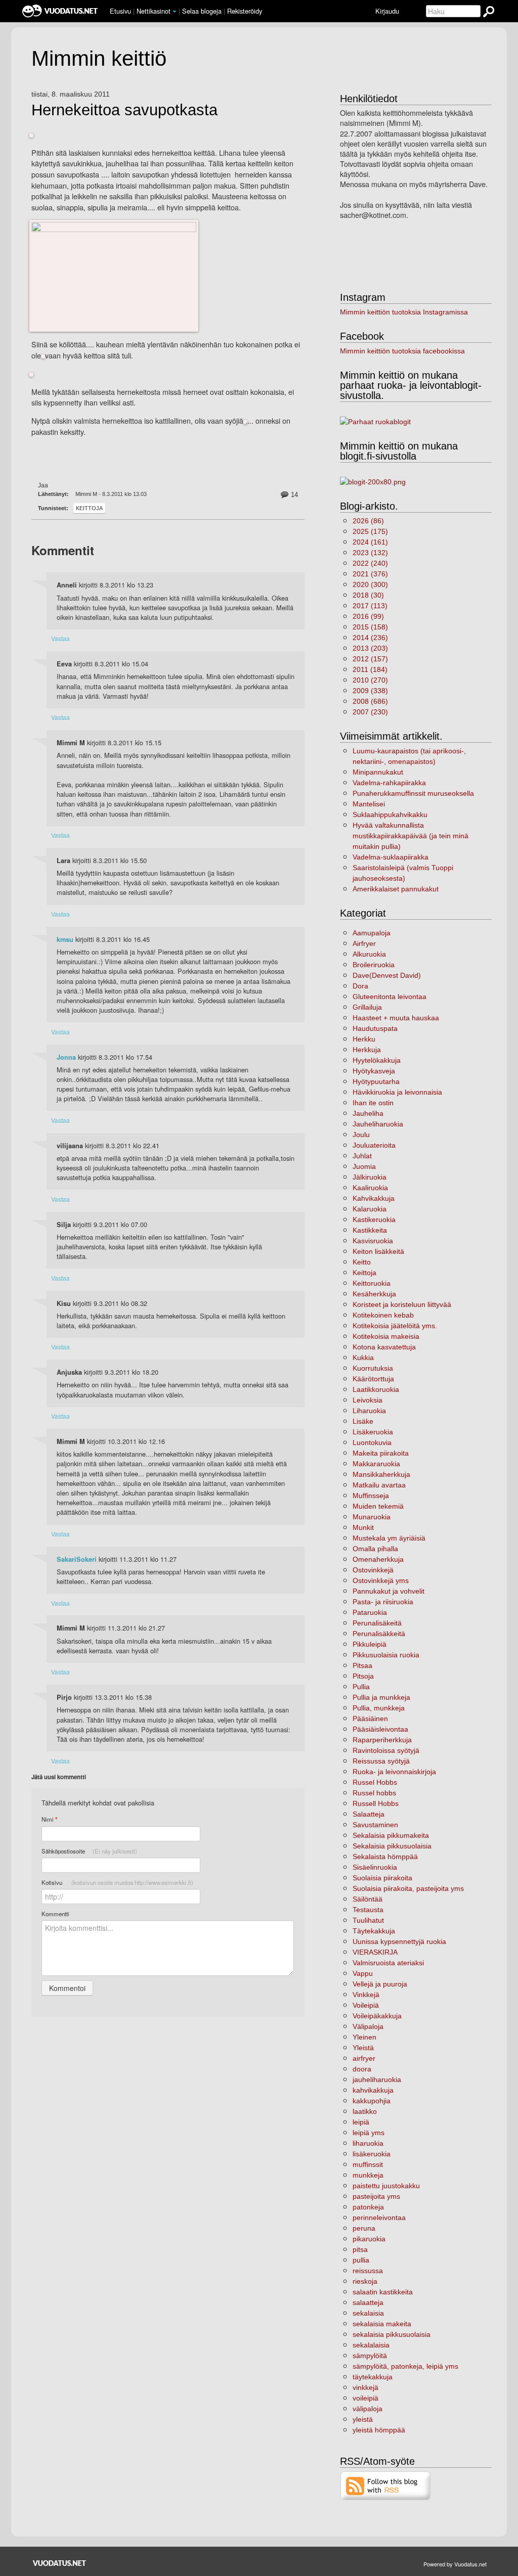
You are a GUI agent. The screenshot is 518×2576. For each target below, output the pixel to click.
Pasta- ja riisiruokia (383, 1602)
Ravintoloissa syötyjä (386, 1750)
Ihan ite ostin (373, 1103)
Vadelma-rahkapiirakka (389, 783)
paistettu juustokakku (386, 2186)
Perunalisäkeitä (377, 1623)
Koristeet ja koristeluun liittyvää (402, 1304)
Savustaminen (375, 1825)
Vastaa (60, 638)
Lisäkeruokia (373, 1432)
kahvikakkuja (373, 2090)
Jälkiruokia (370, 1177)
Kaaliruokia (370, 1188)
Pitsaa (362, 1665)
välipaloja (368, 2409)
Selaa (202, 11)
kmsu (65, 939)
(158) (370, 627)
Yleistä (363, 2048)
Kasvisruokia (373, 1241)
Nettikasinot (154, 11)
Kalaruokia (370, 1209)
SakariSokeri (77, 1559)
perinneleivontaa (379, 2218)
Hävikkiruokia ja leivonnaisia (397, 1092)
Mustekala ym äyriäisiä (389, 1538)
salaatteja (368, 2302)
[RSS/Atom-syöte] (386, 2485)
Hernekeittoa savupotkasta (124, 110)
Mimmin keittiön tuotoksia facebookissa (402, 351)
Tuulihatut (368, 1920)
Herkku (364, 1039)
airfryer (364, 2058)
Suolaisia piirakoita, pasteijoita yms (408, 1888)
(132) (370, 553)
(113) (370, 606)
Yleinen (364, 2037)
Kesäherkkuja (374, 1294)
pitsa (360, 2249)
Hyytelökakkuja (377, 1060)
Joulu (361, 1135)
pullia (361, 2260)
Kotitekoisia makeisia (386, 1336)
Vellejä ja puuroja (380, 1984)
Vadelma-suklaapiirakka (391, 857)
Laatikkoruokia (376, 1389)
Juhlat (362, 1156)
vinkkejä (365, 2387)
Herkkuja (367, 1050)
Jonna (66, 1057)
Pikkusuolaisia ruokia (386, 1655)
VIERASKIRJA (375, 1952)
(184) (370, 669)
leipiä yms (369, 2133)
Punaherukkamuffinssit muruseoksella (413, 793)
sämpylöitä (370, 2356)
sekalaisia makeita (382, 2324)
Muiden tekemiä (378, 1506)
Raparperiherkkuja (382, 1740)
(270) (370, 680)
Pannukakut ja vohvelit (388, 1591)
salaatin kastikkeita (383, 2292)
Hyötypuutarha (376, 1081)
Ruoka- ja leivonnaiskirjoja (394, 1772)
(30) (368, 595)
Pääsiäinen (370, 1719)
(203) (370, 648)
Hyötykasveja (374, 1071)
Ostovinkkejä (373, 1570)
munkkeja (368, 2175)
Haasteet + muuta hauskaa (396, 1018)
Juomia (364, 1166)
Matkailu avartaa (379, 1485)
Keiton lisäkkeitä (378, 1251)
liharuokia (368, 2143)
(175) (370, 531)
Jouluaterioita (374, 1145)
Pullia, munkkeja (379, 1708)
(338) (370, 691)
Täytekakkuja (374, 1931)
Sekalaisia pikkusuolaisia (392, 1846)
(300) (370, 584)
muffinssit (368, 2164)
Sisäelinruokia (375, 1867)
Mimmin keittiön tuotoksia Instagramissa (404, 312)
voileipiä (365, 2398)
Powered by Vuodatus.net (455, 2564)
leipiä (361, 2122)
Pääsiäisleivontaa (380, 1729)
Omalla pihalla (375, 1549)
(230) (370, 712)
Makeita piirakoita (381, 1453)
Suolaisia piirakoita (382, 1878)
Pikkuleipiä (370, 1644)
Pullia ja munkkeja (381, 1697)
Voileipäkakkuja (377, 2016)
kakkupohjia (372, 2101)
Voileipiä (366, 2005)
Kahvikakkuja (374, 1198)
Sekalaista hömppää (385, 1857)
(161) (370, 542)
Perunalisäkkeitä (379, 1634)
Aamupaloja (372, 933)
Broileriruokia (374, 965)
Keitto (362, 1262)
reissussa (368, 2271)
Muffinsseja (371, 1496)
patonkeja (368, 2207)
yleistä (363, 2419)
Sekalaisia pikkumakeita (391, 1835)
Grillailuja (367, 1007)
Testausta (368, 1910)
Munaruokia (372, 1517)
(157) (370, 659)
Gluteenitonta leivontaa (390, 997)
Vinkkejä (366, 1995)
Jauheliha (368, 1113)
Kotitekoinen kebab (383, 1315)
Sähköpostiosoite (89, 1851)
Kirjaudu (387, 11)
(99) (368, 616)
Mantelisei (369, 804)
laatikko (365, 2111)
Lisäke (363, 1421)
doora (362, 2069)
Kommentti (55, 1914)
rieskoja (365, 2281)
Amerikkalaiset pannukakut (396, 889)
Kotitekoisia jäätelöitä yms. (395, 1326)
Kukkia (363, 1358)
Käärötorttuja (373, 1379)
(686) (370, 701)
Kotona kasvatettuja (384, 1347)
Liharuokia (369, 1411)
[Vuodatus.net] (60, 2563)
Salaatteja (369, 1814)
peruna (364, 2228)
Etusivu (120, 11)
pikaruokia (369, 2239)
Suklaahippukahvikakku (390, 815)
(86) (368, 521)
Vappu (363, 1973)
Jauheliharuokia (378, 1124)
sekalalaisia (371, 2345)
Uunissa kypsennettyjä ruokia (399, 1941)
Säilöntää (368, 1899)
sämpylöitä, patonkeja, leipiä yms (405, 2366)
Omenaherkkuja (378, 1559)
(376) (370, 574)
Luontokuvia (372, 1442)
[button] (175, 12)
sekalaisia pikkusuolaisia (392, 2334)
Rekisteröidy (245, 11)
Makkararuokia (376, 1464)
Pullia (361, 1687)
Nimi (49, 1819)
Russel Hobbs (375, 1782)
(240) (370, 563)
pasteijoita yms (376, 2196)
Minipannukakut (378, 772)
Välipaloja (368, 2026)
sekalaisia (368, 2313)
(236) (370, 638)
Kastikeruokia (374, 1219)
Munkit (363, 1527)
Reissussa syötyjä (381, 1761)
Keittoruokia (372, 1283)
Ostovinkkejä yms (381, 1580)
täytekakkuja (373, 2377)
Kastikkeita (370, 1230)
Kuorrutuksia (373, 1368)
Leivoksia (368, 1400)
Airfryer (364, 943)
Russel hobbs (374, 1793)
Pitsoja (363, 1676)
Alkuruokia (369, 954)
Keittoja (89, 508)
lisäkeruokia (372, 2154)
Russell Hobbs (376, 1803)
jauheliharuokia (377, 2080)
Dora (360, 986)
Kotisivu (117, 1882)
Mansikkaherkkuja (381, 1474)
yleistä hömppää (379, 2430)
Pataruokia (370, 1612)
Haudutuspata (375, 1028)
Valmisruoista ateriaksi (388, 1963)
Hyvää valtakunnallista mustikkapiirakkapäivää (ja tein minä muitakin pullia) (411, 836)
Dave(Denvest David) (387, 975)
